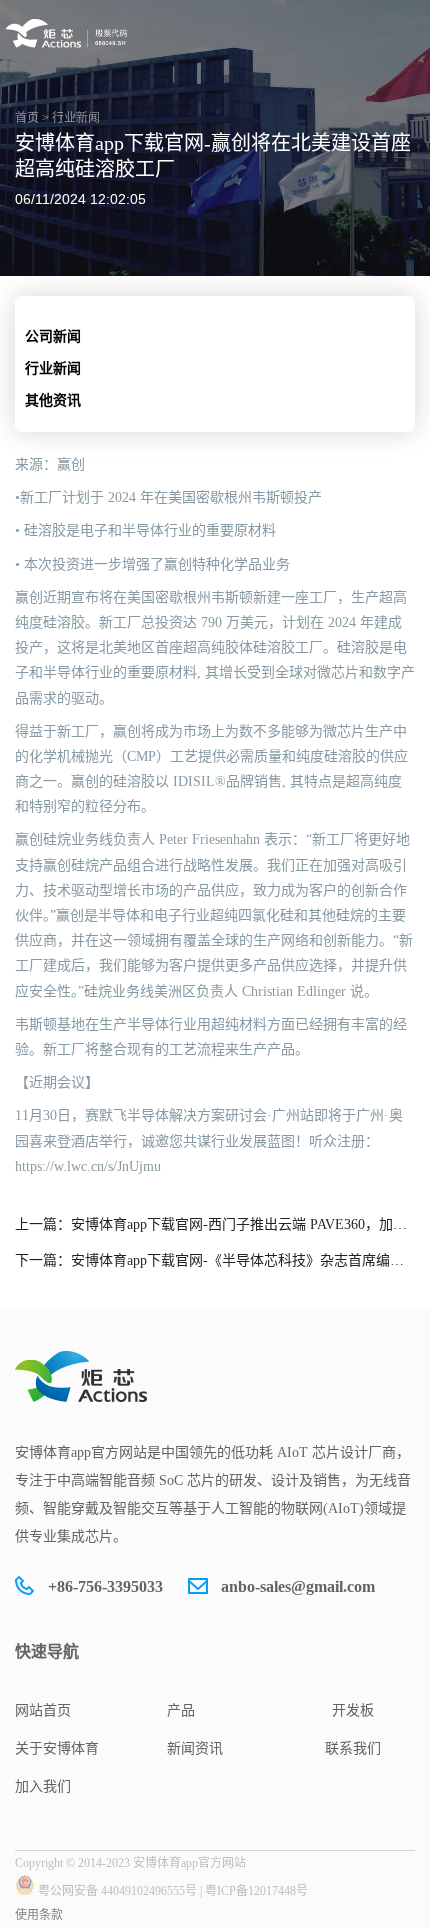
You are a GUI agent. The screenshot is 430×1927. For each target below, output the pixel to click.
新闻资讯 (195, 1748)
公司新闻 (53, 336)
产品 (181, 1710)
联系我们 (353, 1748)
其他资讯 (53, 400)
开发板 (353, 1710)
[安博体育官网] (69, 33)
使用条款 (39, 1915)
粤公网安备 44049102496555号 (117, 1891)
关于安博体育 (57, 1748)
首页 (27, 118)
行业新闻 (53, 368)
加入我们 (43, 1786)
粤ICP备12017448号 (256, 1891)
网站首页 (43, 1710)
